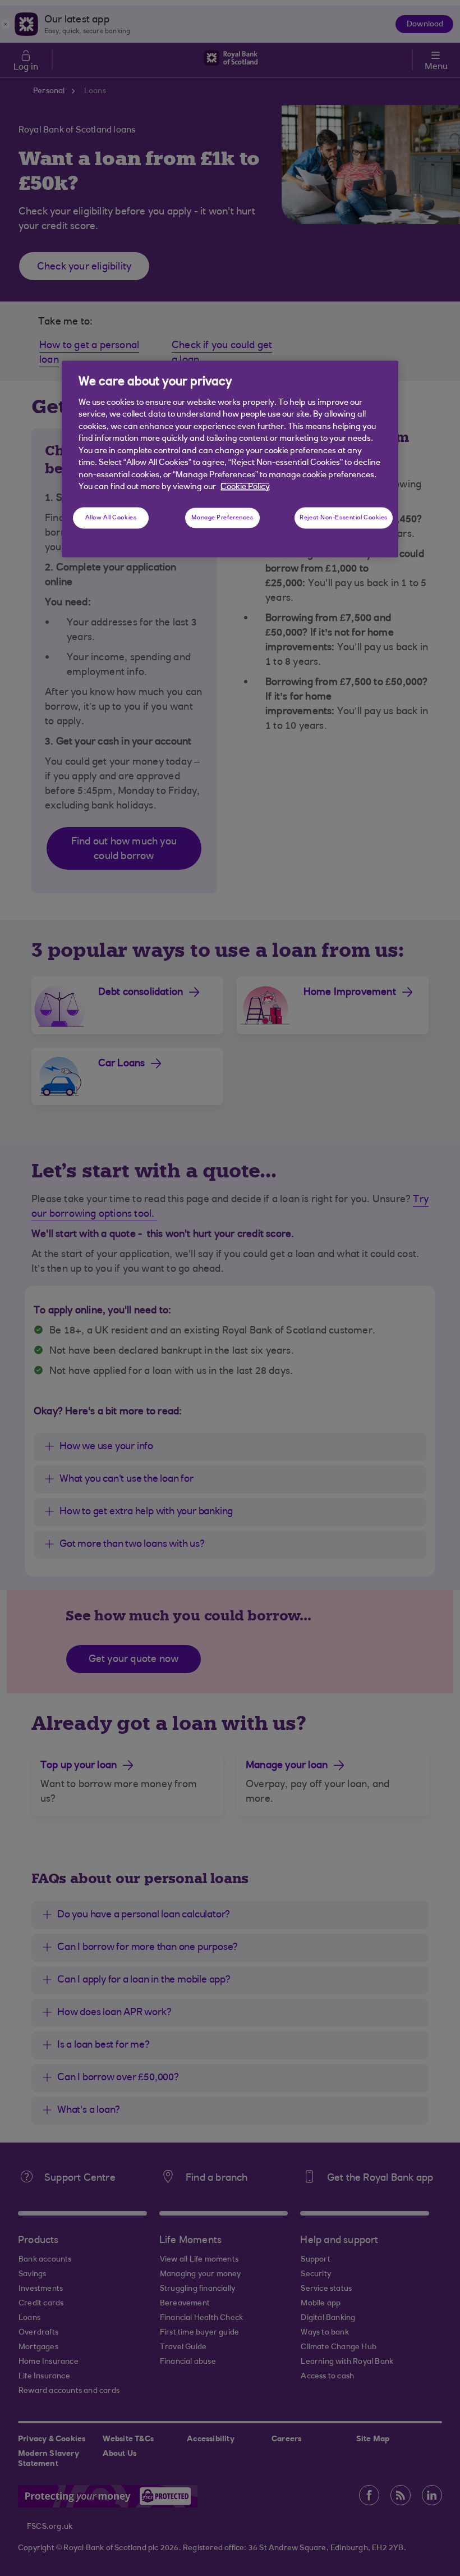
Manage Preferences (222, 518)
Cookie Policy (245, 487)
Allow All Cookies (111, 518)
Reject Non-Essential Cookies (344, 518)
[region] (230, 459)
